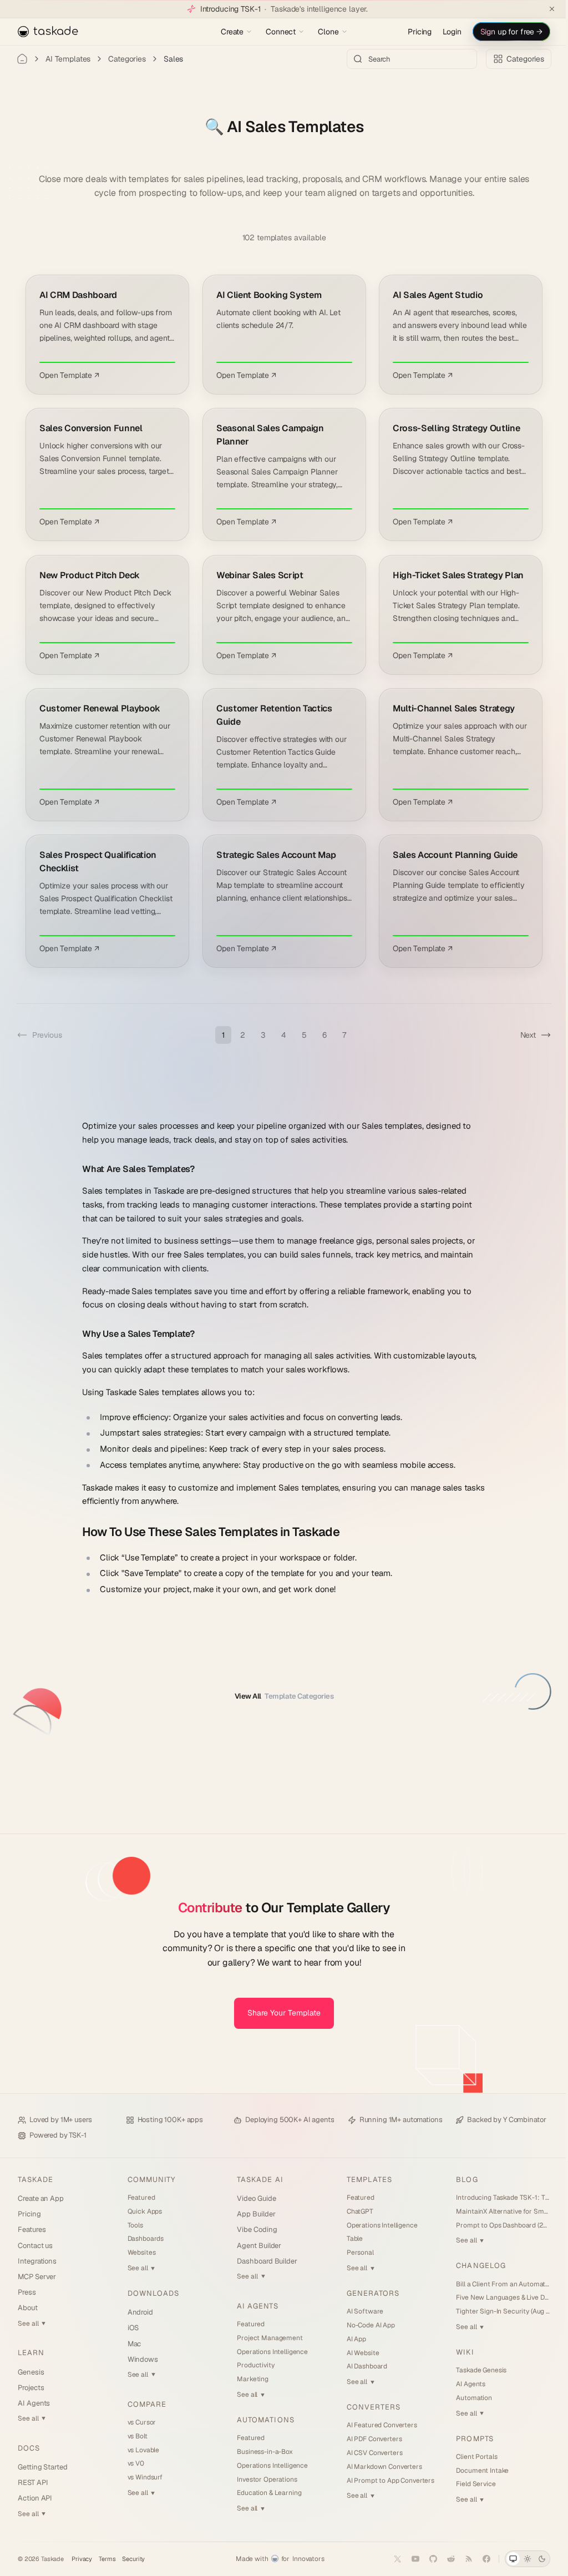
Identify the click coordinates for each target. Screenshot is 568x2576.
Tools (134, 2225)
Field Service (469, 2484)
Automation (467, 2398)
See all (32, 2324)
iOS (132, 2328)
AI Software (360, 2311)
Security (133, 2559)
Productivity (252, 2365)
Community (150, 2180)
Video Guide (253, 2198)
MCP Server (37, 2277)
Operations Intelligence (269, 2352)
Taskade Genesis (475, 2370)
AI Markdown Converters (379, 2467)
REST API (33, 2482)
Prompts (468, 2439)
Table (350, 2239)
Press (27, 2292)
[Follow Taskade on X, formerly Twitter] (389, 2559)
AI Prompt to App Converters (386, 2481)
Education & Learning (266, 2493)
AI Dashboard (362, 2366)
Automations (262, 2420)
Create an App (41, 2198)
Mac (133, 2344)
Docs (29, 2448)
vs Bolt (136, 2436)
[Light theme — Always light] (519, 2559)
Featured (140, 2198)
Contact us (35, 2246)
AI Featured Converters (377, 2425)
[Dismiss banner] (544, 9)
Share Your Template (280, 2013)
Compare (145, 2404)
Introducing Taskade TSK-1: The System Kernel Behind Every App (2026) (496, 2198)
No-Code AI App (366, 2325)
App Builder (253, 2214)
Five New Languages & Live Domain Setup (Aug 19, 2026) (496, 2297)
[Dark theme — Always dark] (534, 2559)
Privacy (82, 2559)
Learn (31, 2353)
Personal (355, 2252)
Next (520, 1035)
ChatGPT (355, 2211)
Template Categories (280, 1696)
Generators (368, 2293)
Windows (141, 2359)
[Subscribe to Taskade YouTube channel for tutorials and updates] (407, 2559)
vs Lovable (142, 2450)
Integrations (37, 2261)
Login (443, 32)
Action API (35, 2498)
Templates (364, 2180)
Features (32, 2229)
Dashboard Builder (264, 2261)
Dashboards (144, 2239)
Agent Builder (256, 2246)
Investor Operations (263, 2479)
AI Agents (34, 2403)
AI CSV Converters (370, 2453)
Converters (369, 2407)
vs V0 (134, 2463)
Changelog (474, 2266)
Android (139, 2312)
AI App (351, 2339)
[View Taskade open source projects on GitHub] (425, 2559)
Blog (460, 2180)
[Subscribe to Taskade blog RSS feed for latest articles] (460, 2559)
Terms (107, 2559)
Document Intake (476, 2471)
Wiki (458, 2352)
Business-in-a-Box (262, 2452)
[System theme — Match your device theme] (505, 2559)
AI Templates (68, 59)
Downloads (152, 2293)
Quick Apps (143, 2211)
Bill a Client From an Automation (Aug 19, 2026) (496, 2284)
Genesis (31, 2372)
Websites (140, 2252)
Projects (31, 2388)
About (28, 2308)
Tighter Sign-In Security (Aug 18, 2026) (496, 2311)
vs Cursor (140, 2422)
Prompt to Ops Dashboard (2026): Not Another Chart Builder (496, 2225)
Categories (127, 59)
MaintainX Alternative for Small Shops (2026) (496, 2211)
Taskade (35, 2180)
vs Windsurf (143, 2477)
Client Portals (470, 2457)
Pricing (411, 32)
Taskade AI (257, 2180)
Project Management (266, 2338)
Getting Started (43, 2467)
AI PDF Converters (369, 2439)
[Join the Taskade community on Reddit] (443, 2559)
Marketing (249, 2379)
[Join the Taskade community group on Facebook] (478, 2559)
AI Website (358, 2353)
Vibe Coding (253, 2229)
